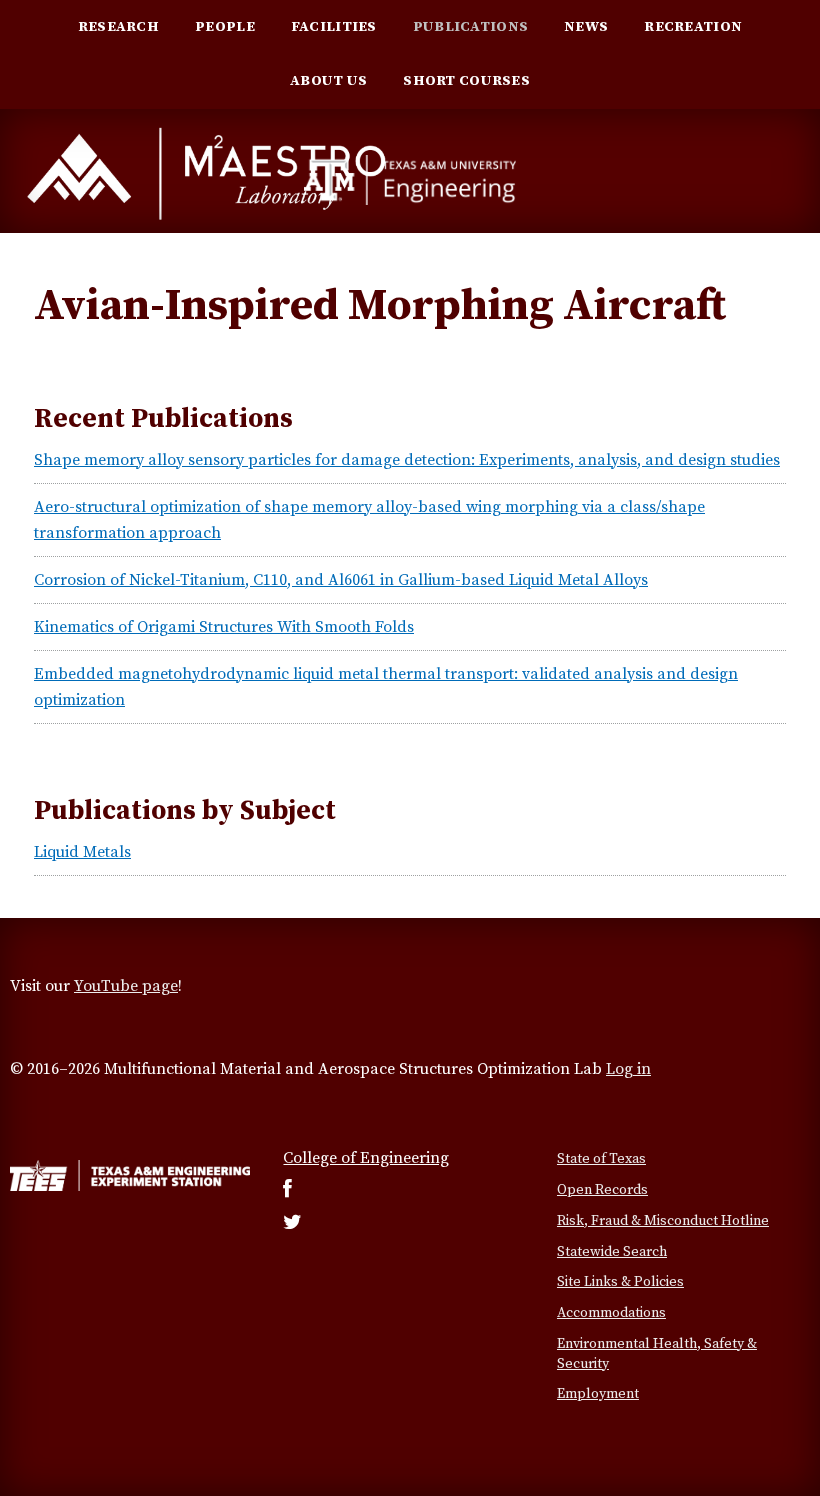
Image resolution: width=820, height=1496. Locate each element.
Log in (628, 1069)
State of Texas (601, 1159)
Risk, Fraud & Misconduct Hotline (663, 1221)
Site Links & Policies (620, 1282)
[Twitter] (292, 1224)
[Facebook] (287, 1191)
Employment (598, 1394)
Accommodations (611, 1313)
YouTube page (126, 986)
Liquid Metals (82, 852)
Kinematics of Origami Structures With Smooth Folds (224, 627)
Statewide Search (612, 1252)
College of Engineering (366, 1158)
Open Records (602, 1190)
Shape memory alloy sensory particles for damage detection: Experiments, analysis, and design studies (407, 460)
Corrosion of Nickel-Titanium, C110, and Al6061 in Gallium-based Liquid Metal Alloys (341, 580)
